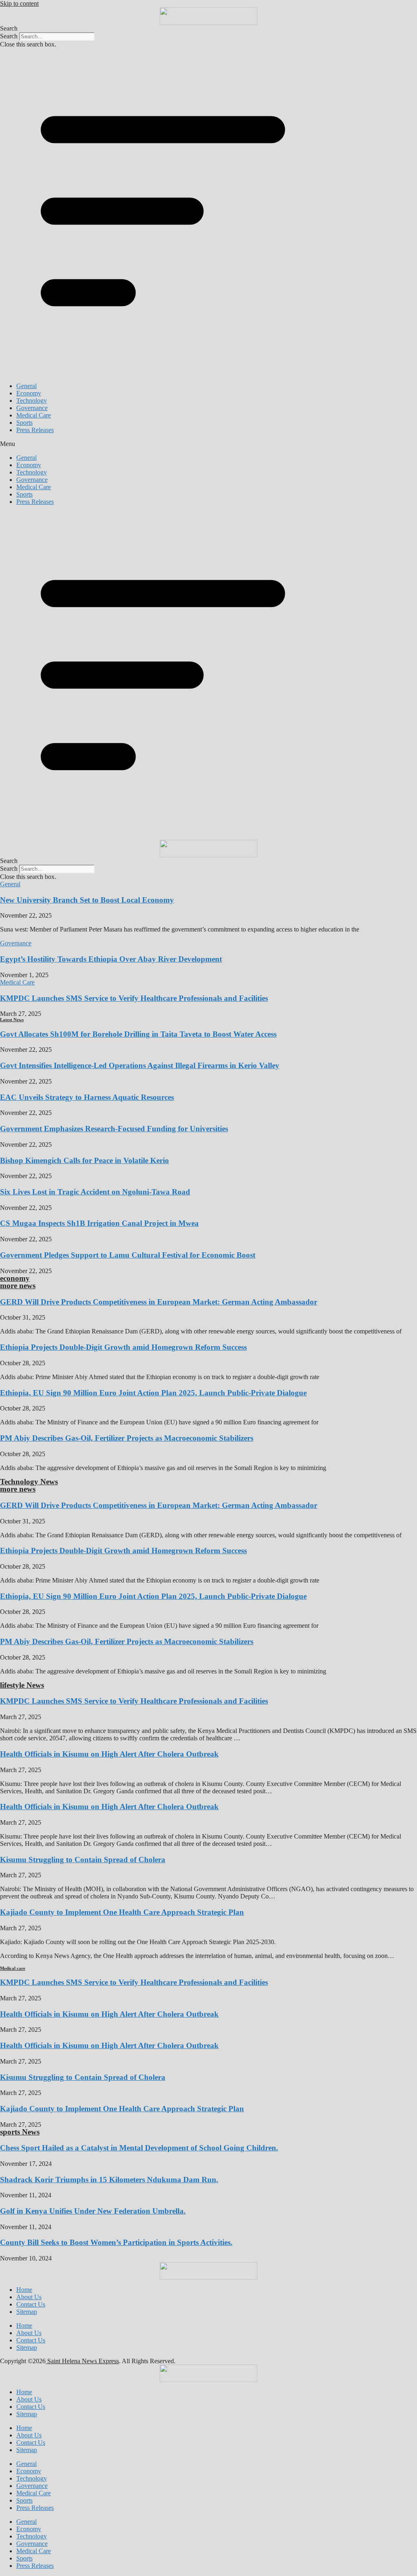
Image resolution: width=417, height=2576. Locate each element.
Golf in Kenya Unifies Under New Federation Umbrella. (93, 2211)
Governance (32, 408)
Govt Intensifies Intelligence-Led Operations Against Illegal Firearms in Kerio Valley (140, 1065)
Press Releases (35, 430)
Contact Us (31, 2304)
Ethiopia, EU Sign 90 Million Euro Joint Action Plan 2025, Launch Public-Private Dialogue (153, 1393)
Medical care (13, 1968)
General (26, 386)
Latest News (12, 1020)
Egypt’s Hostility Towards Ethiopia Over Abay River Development (111, 959)
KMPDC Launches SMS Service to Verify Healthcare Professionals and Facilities (134, 998)
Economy (29, 393)
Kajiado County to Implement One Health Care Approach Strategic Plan (122, 1912)
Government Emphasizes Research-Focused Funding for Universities (114, 1129)
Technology (32, 401)
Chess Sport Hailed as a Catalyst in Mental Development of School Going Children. (139, 2148)
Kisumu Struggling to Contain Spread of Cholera (83, 1860)
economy (15, 1278)
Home (24, 2290)
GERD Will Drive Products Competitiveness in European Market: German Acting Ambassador (159, 1302)
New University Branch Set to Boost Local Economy (87, 900)
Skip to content (19, 3)
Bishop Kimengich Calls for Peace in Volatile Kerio (84, 1160)
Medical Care (34, 415)
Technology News (29, 1482)
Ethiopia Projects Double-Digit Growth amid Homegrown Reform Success (123, 1347)
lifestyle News (22, 1685)
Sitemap (27, 2312)
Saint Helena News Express (82, 2361)
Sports (24, 423)
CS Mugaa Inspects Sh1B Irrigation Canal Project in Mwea (99, 1223)
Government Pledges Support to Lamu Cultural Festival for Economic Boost (128, 1255)
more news (18, 1286)
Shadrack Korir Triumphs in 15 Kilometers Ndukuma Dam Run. (109, 2180)
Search (9, 36)
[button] (208, 29)
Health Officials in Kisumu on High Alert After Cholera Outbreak (109, 1754)
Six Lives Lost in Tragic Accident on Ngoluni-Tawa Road (95, 1192)
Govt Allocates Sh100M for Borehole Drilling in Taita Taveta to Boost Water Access (138, 1034)
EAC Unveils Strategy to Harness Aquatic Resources (87, 1097)
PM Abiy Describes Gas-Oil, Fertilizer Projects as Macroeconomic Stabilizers (127, 1438)
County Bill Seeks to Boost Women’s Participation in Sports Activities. (116, 2242)
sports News (20, 2132)
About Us (29, 2297)
